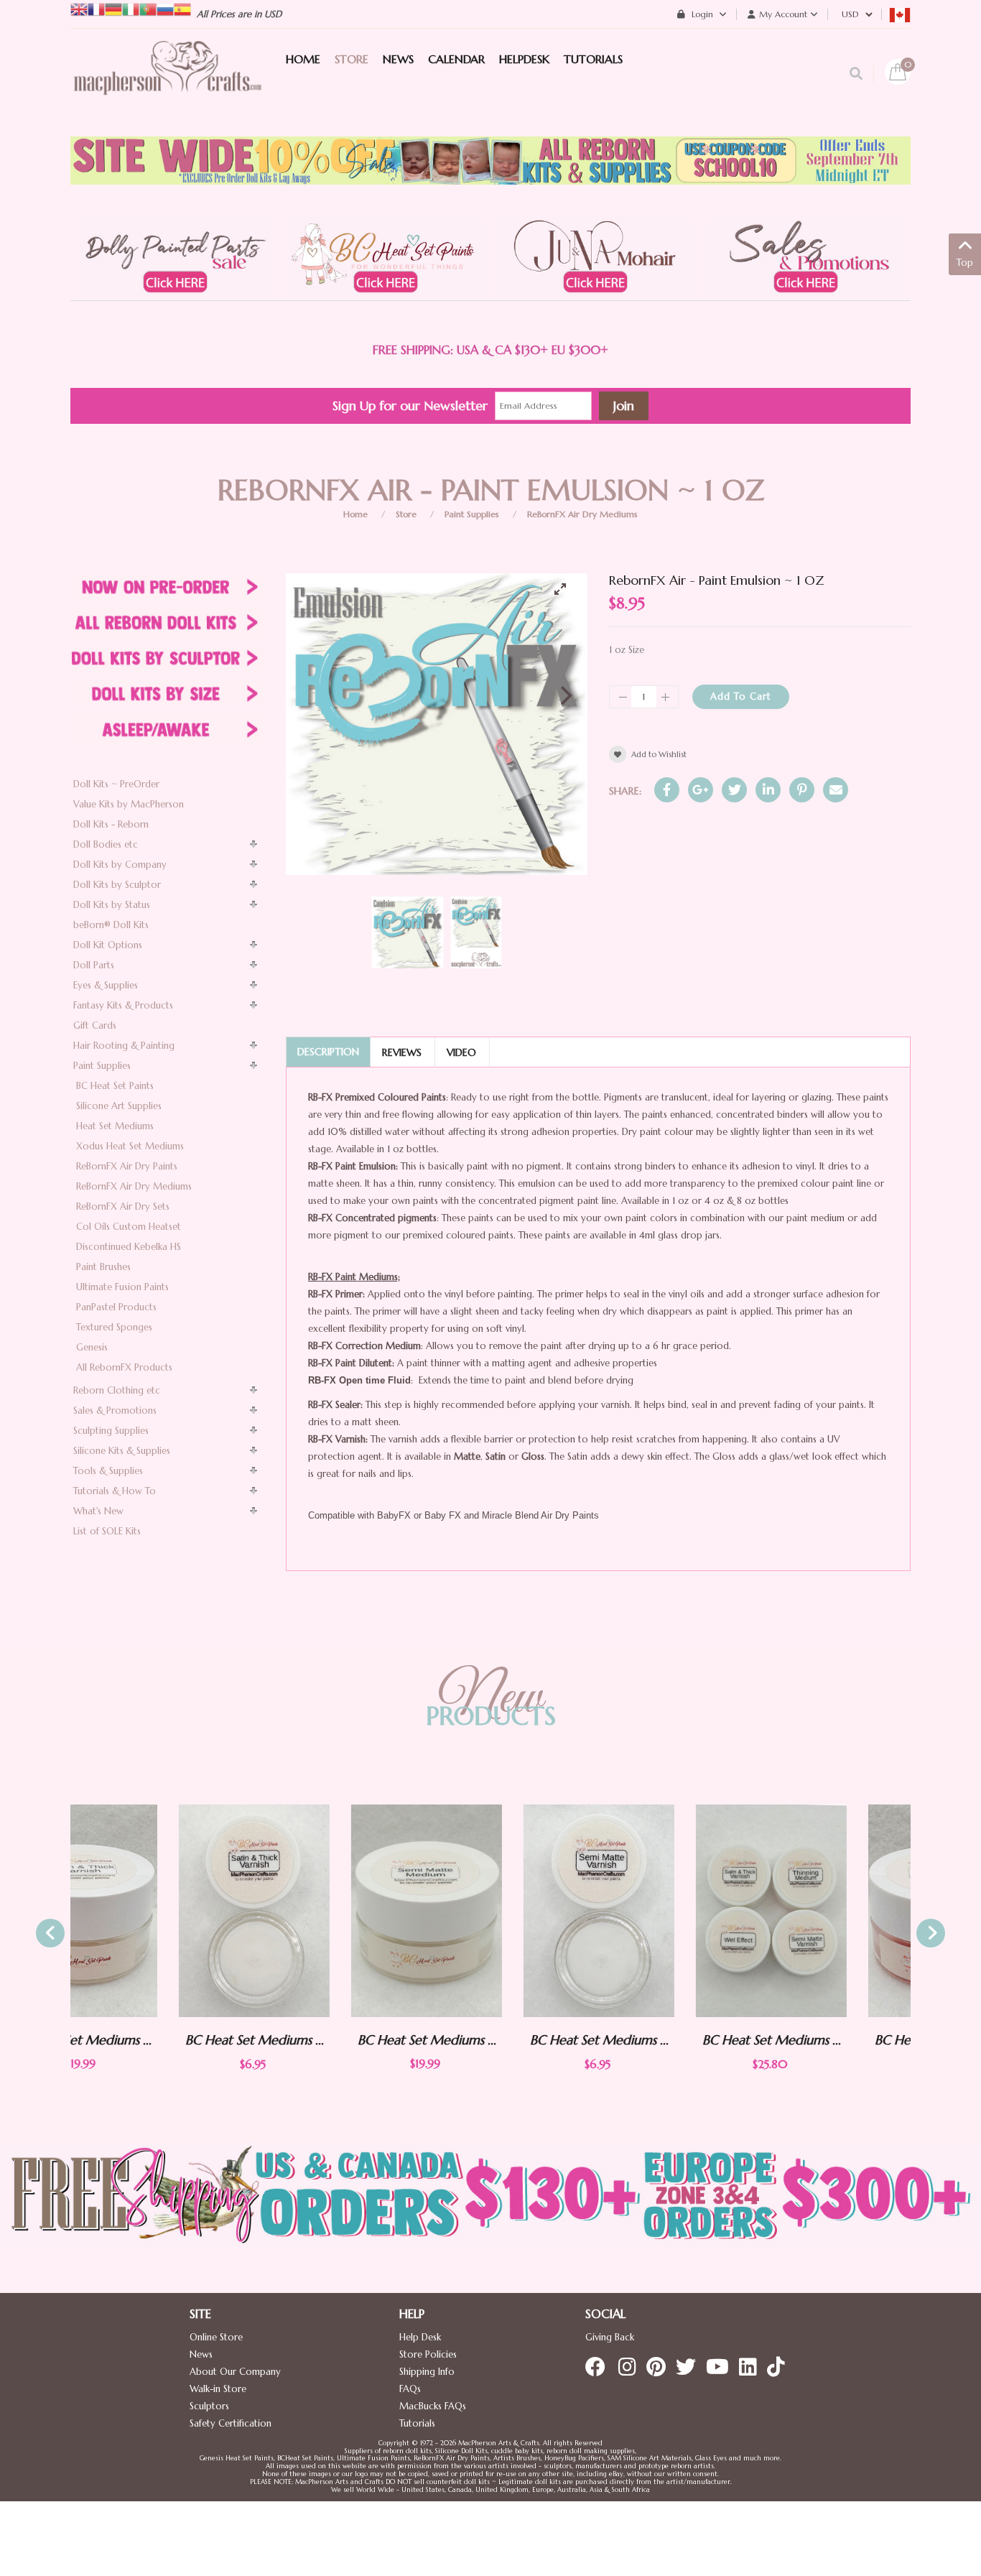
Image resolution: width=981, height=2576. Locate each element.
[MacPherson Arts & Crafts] (167, 83)
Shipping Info (427, 2372)
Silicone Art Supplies (119, 1106)
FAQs (410, 2389)
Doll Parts (94, 965)
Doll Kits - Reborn (111, 824)
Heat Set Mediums (115, 1126)
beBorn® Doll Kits (111, 925)
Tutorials (417, 2423)
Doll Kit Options (108, 945)
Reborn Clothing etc (117, 1390)
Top (965, 263)
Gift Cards (95, 1025)
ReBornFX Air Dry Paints (127, 1166)
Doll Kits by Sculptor (117, 885)
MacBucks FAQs (433, 2406)
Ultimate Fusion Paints (122, 1287)
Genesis (92, 1347)
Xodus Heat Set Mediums (130, 1146)
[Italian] (131, 8)
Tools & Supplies (108, 1471)
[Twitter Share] (734, 790)
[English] (79, 8)
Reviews (402, 1052)
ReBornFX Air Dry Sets (123, 1206)
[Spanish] (182, 8)
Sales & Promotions (115, 1410)
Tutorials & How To (115, 1491)
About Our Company (235, 2372)
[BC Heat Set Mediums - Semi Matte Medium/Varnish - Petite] (490, 1911)
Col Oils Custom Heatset (129, 1227)
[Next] (564, 695)
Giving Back (610, 2337)
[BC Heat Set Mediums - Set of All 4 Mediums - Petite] (663, 1911)
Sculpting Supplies (111, 1431)
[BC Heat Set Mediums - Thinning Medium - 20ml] (835, 1910)
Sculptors (209, 2406)
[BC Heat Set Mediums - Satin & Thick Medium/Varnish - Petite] (146, 1911)
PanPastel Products (116, 1307)
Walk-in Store (218, 2389)
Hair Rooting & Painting (124, 1046)
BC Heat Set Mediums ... (146, 2040)
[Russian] (165, 8)
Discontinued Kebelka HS (129, 1247)
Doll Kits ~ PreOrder (116, 784)
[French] (96, 8)
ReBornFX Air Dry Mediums (582, 514)
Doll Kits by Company (120, 865)
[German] (113, 8)
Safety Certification (231, 2423)
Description (328, 1052)
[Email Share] (836, 790)
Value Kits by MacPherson (129, 804)
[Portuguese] (148, 8)
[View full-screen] (566, 589)
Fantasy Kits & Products (123, 1005)
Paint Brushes (103, 1267)
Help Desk (420, 2337)
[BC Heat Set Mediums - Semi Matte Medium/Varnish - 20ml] (318, 1910)
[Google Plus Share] (701, 790)
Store (406, 514)
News (201, 2354)
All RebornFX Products (124, 1367)
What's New (98, 1511)
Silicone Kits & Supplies (122, 1451)
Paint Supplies (472, 514)
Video (461, 1052)
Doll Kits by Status (112, 905)
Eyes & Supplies (106, 985)
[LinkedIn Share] (768, 790)
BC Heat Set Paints (115, 1086)
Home (355, 514)
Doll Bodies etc (106, 844)
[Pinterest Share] (802, 790)
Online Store (216, 2337)
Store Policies (428, 2354)
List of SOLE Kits (107, 1531)
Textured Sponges (114, 1327)
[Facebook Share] (667, 790)
